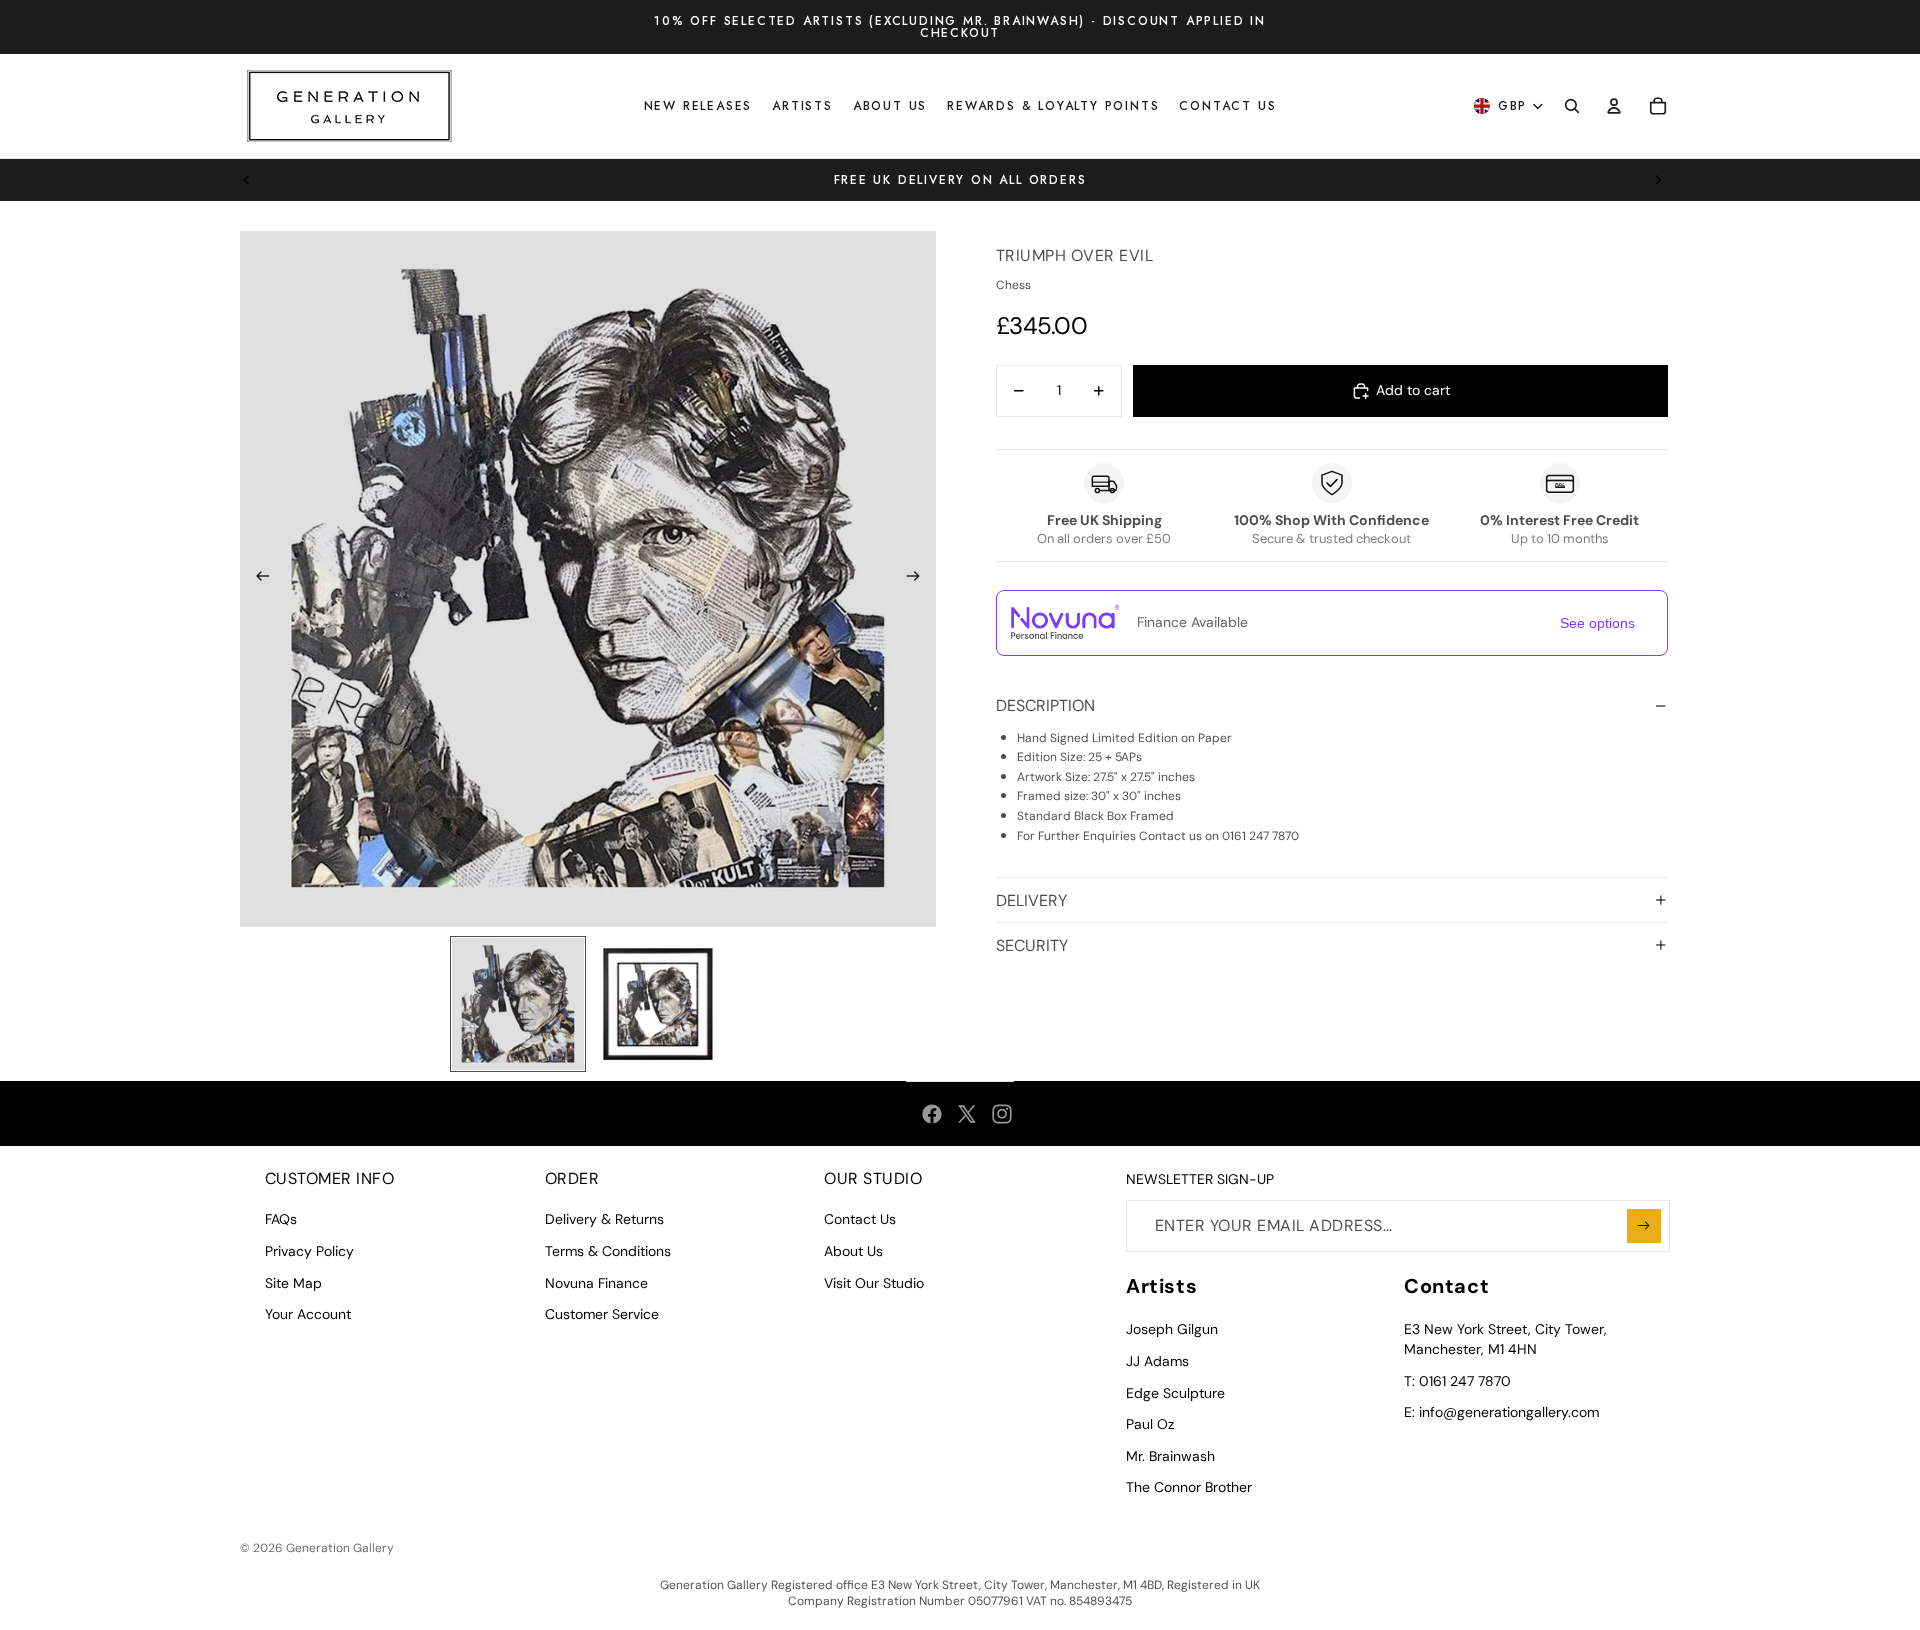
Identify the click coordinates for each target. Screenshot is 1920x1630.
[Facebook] (932, 1114)
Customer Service (602, 1314)
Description (1045, 705)
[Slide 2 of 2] (658, 1004)
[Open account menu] (1614, 106)
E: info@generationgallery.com (1501, 1412)
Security (1032, 945)
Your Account (308, 1314)
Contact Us (860, 1219)
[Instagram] (1002, 1114)
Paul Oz (1150, 1424)
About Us (853, 1251)
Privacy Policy (309, 1251)
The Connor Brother (1189, 1487)
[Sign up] (1644, 1226)
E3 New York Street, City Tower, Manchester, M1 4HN (1505, 1339)
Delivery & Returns (604, 1219)
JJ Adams (1157, 1361)
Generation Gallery (340, 1548)
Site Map (293, 1283)
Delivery (1031, 900)
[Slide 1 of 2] (518, 1004)
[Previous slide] (247, 180)
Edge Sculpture (1175, 1393)
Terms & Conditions (608, 1251)
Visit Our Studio (874, 1283)
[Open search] (1572, 106)
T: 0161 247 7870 (1457, 1381)
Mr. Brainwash (1170, 1456)
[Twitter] (967, 1114)
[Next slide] (1658, 180)
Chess (1013, 285)
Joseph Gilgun (1172, 1329)
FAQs (281, 1219)
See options (1597, 623)
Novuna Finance (596, 1283)
